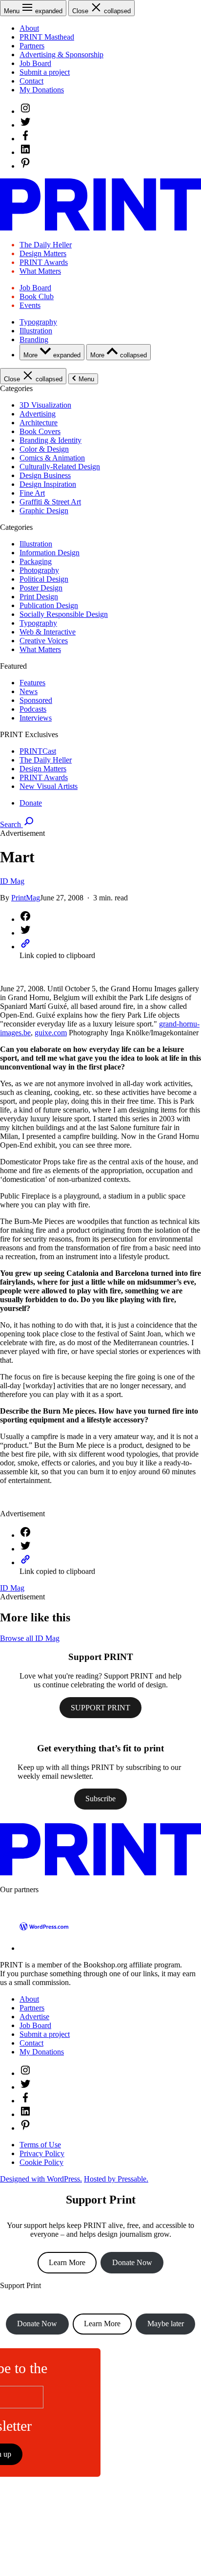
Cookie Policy (41, 2162)
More (52, 355)
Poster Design (41, 588)
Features (32, 683)
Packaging (36, 561)
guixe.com (51, 1033)
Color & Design (44, 449)
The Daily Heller (46, 245)
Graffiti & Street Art (50, 502)
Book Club (37, 296)
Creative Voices (44, 641)
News (29, 691)
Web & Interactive (48, 632)
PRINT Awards (44, 262)
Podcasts (33, 709)
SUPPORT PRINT (100, 1708)
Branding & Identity (50, 440)
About (29, 28)
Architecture (39, 423)
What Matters (40, 271)
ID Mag (12, 881)
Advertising (38, 414)
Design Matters (43, 253)
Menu (86, 379)
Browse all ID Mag (30, 1638)
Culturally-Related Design (60, 467)
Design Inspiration (48, 484)
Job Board (35, 63)
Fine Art (32, 493)
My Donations (42, 90)
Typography (38, 322)
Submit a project (45, 72)
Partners (32, 46)
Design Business (45, 475)
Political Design (44, 579)
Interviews (36, 718)
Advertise (34, 2017)
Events (30, 305)
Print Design (39, 597)
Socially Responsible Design (64, 614)
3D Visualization (45, 405)
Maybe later (166, 2324)
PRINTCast (38, 751)
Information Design (50, 553)
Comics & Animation (52, 458)
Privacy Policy (42, 2153)
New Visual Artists (49, 786)
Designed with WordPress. (41, 2179)
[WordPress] (44, 1948)
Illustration (36, 331)
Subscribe (100, 1799)
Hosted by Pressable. (116, 2179)
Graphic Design (44, 511)
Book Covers (40, 431)
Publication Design (49, 605)
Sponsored (36, 700)
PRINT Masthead (47, 37)
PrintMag (26, 898)
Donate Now (132, 2262)
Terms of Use (40, 2145)
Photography (39, 570)
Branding (34, 339)
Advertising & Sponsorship (61, 55)
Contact (31, 81)
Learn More (67, 2262)
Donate (31, 803)
